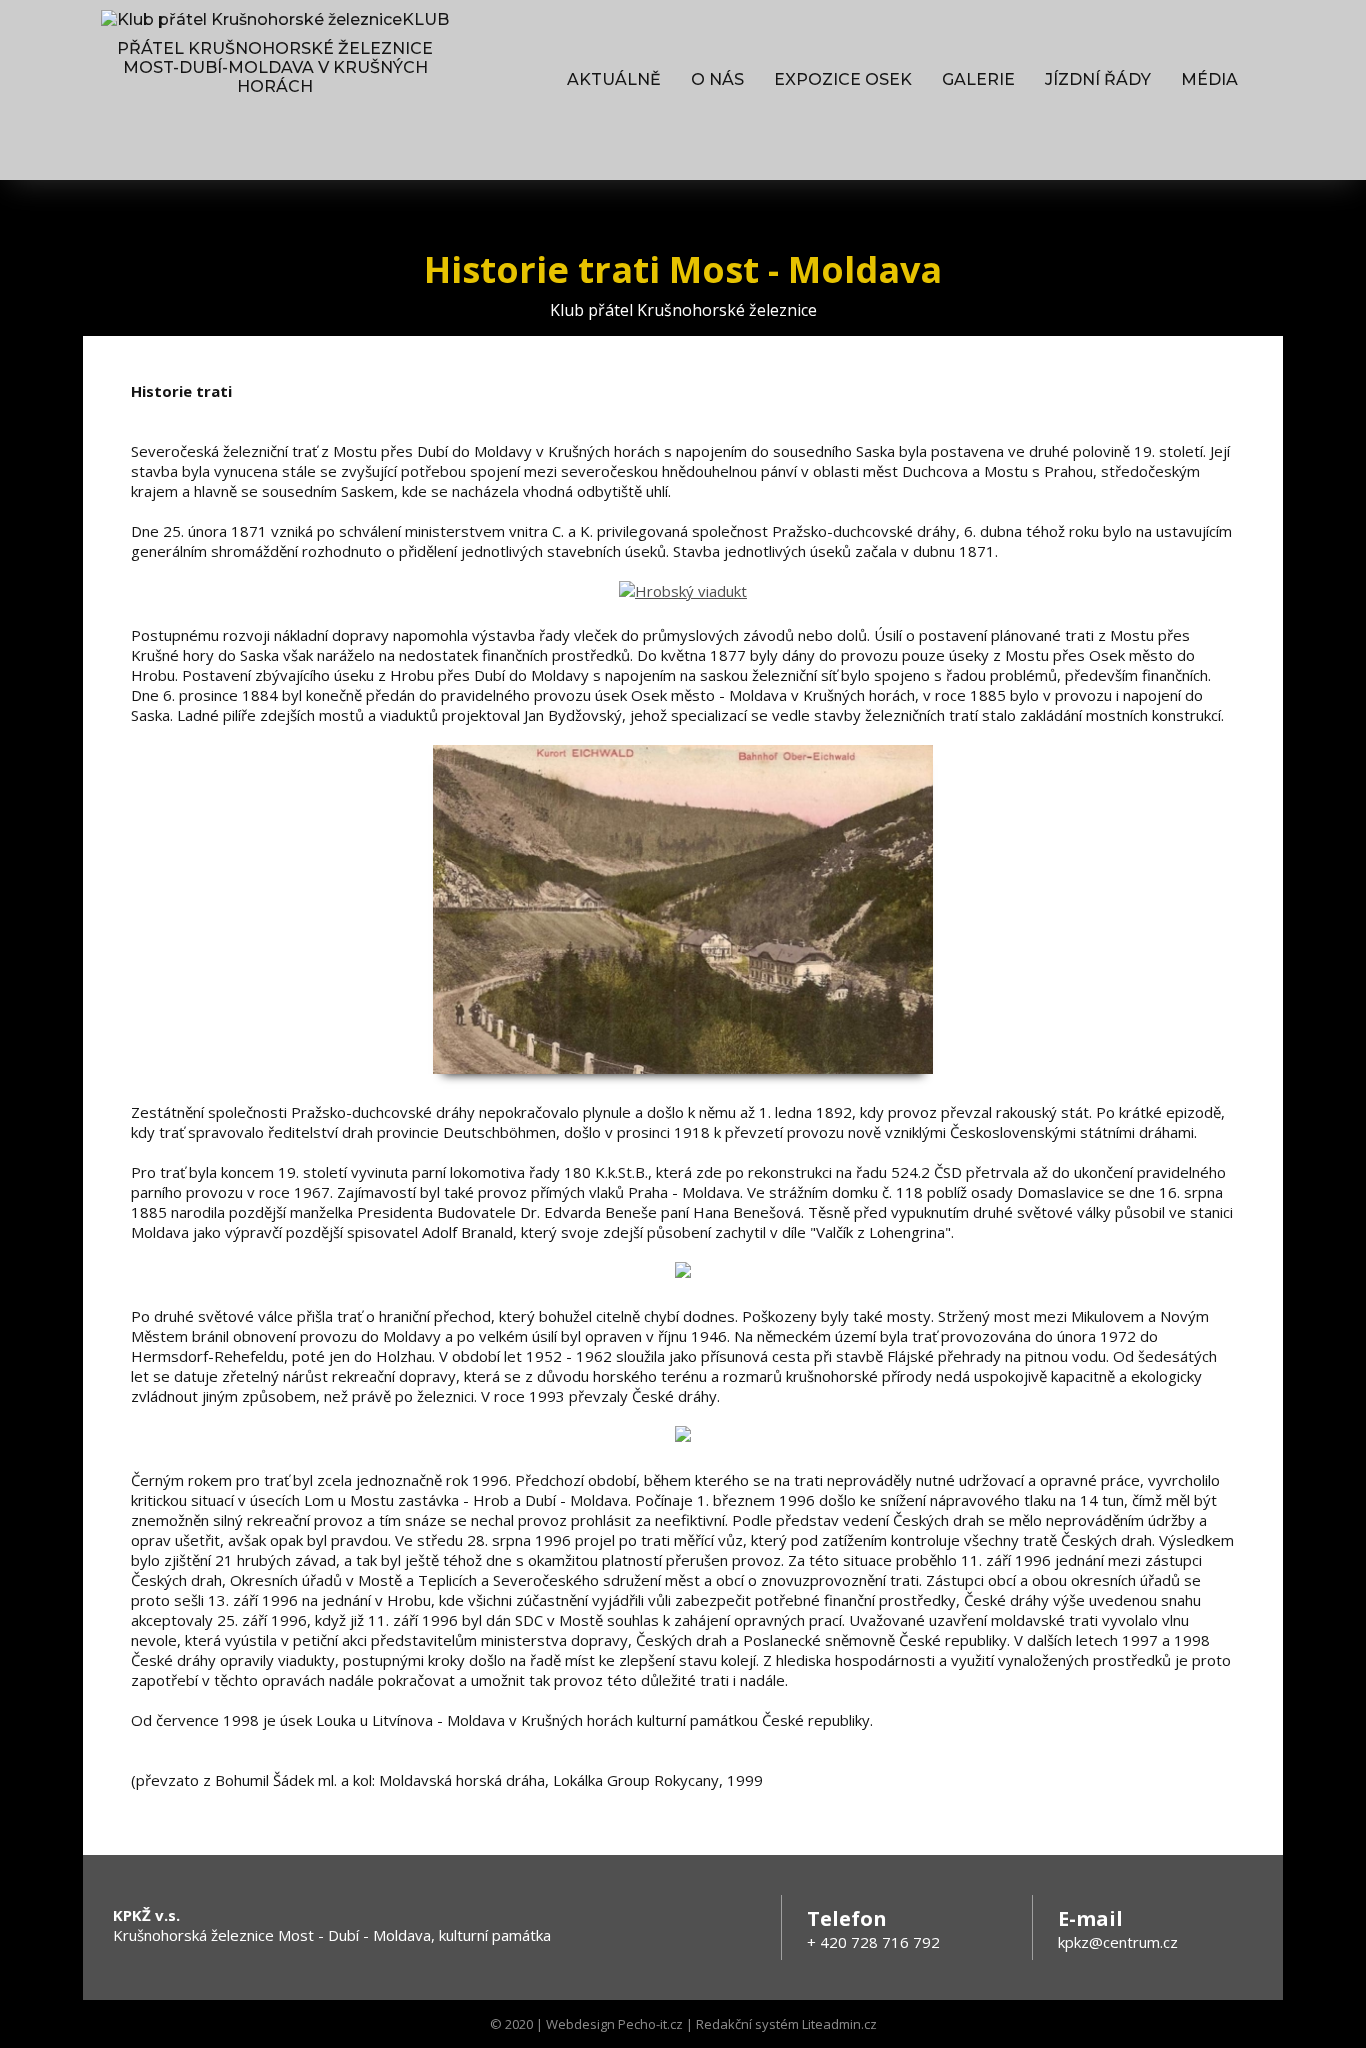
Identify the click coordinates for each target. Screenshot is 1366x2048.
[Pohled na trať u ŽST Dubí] (683, 1072)
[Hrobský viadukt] (683, 591)
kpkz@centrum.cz (1118, 1942)
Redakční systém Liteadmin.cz (786, 2024)
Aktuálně (614, 79)
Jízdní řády (1098, 79)
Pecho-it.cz (650, 2024)
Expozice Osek (843, 79)
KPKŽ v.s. (146, 1915)
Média (1209, 79)
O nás (717, 79)
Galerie (978, 79)
